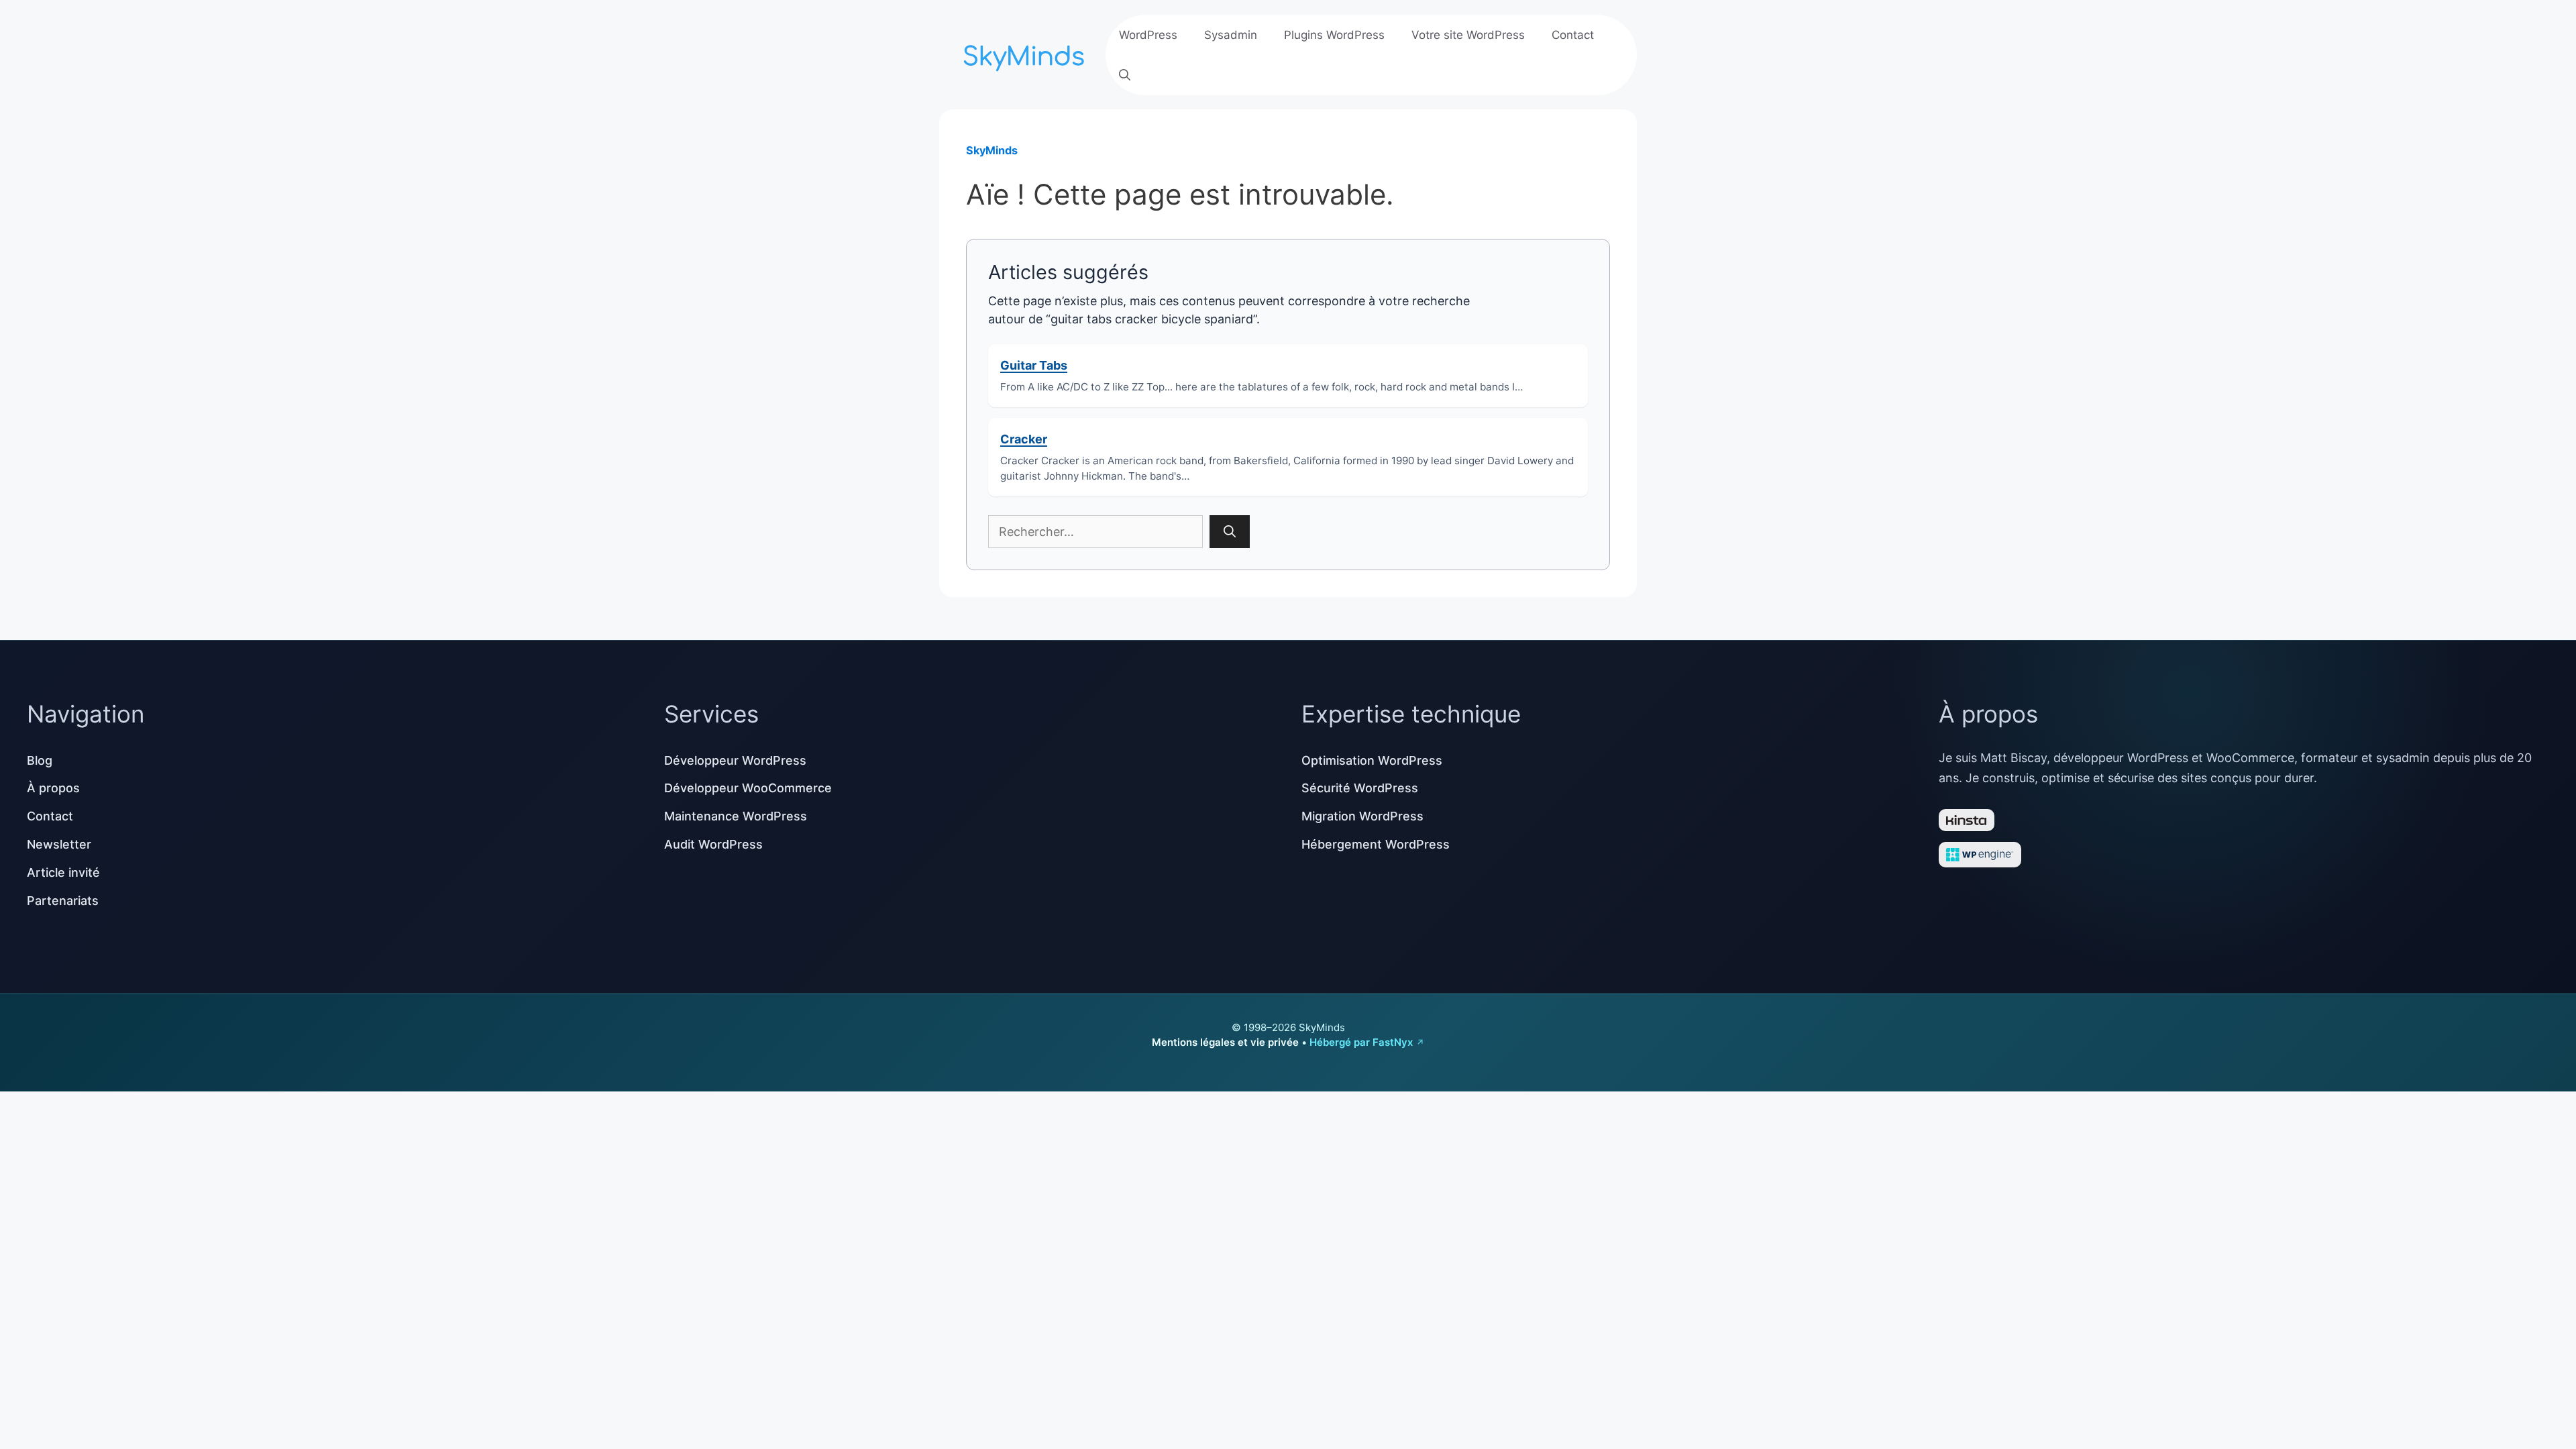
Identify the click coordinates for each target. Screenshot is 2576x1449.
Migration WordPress (1362, 816)
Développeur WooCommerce (748, 788)
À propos (53, 788)
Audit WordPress (713, 844)
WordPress (1148, 35)
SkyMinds (992, 150)
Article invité (63, 872)
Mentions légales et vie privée (1225, 1042)
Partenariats (63, 901)
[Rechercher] (1230, 532)
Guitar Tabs (1034, 365)
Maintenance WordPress (736, 816)
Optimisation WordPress (1372, 760)
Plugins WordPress (1334, 35)
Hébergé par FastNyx (1361, 1042)
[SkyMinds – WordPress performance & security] (1026, 53)
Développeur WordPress (735, 760)
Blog (40, 760)
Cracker (1024, 439)
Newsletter (59, 844)
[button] (1125, 75)
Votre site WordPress (1468, 35)
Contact (1573, 35)
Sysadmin (1231, 35)
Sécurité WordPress (1360, 788)
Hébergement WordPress (1376, 844)
